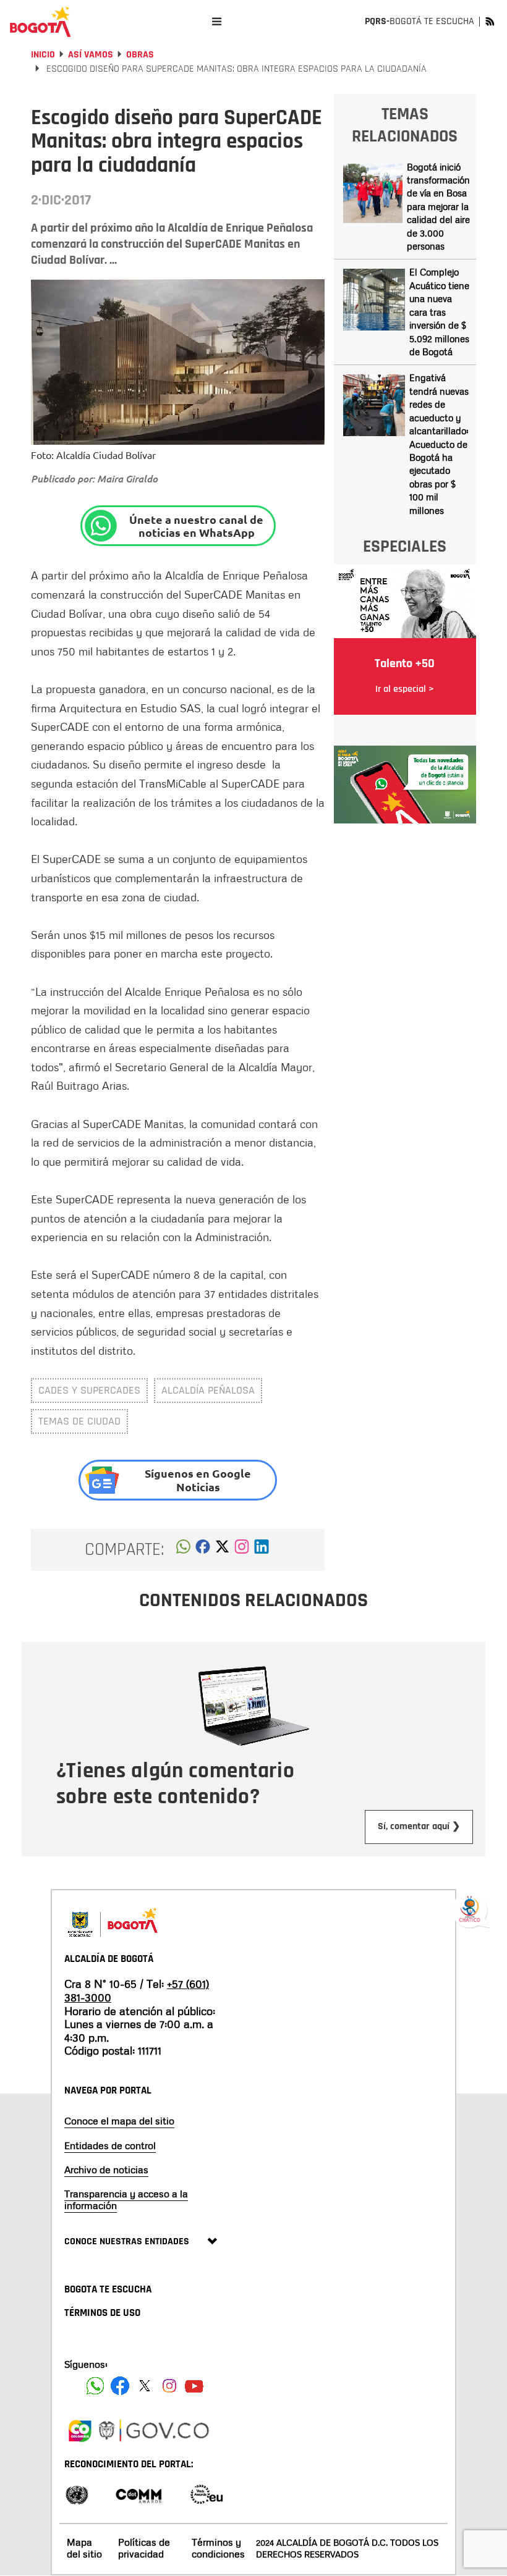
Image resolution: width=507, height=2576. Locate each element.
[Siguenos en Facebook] (95, 2386)
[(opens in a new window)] (242, 1550)
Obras (140, 55)
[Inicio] (40, 22)
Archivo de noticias (106, 2170)
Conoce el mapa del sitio (119, 2121)
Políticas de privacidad (144, 2548)
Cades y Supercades (89, 1390)
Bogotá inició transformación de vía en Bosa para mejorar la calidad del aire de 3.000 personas (438, 207)
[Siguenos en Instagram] (169, 2386)
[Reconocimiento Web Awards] (207, 2494)
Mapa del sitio (84, 2548)
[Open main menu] (217, 21)
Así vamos (91, 55)
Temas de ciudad (79, 1421)
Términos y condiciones (218, 2548)
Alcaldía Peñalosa (208, 1390)
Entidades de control (110, 2145)
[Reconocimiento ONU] (77, 2494)
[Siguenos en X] (145, 2386)
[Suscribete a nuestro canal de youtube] (194, 2386)
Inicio (43, 55)
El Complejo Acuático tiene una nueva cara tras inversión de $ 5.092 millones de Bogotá (439, 312)
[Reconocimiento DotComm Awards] (138, 2494)
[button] (183, 1550)
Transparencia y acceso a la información (126, 2199)
